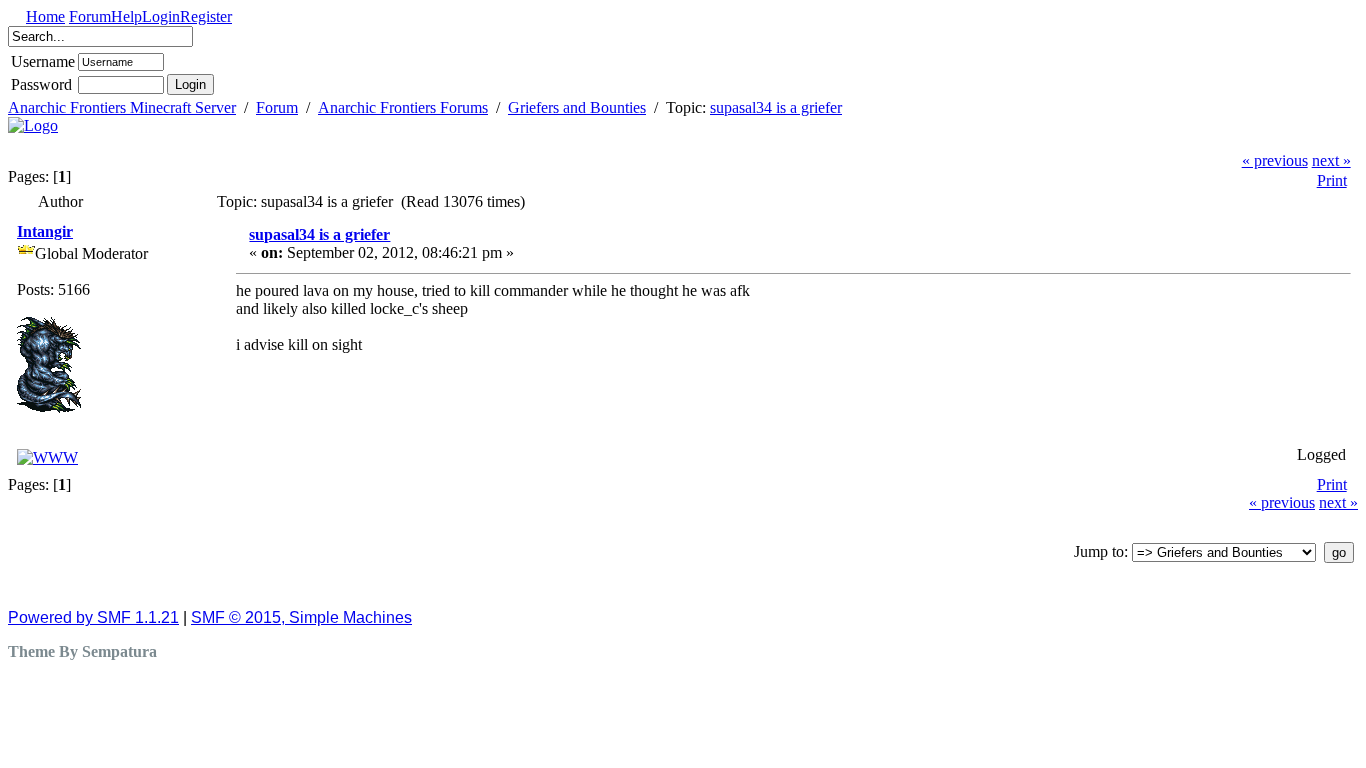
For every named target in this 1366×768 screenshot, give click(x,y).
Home (45, 16)
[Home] (33, 125)
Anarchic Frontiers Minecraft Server (122, 107)
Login (161, 16)
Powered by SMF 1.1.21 (93, 617)
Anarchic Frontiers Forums (403, 107)
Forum (90, 16)
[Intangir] (47, 457)
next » (1331, 160)
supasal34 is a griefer (776, 107)
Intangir (45, 231)
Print (1332, 180)
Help (126, 16)
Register (206, 16)
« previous (1275, 160)
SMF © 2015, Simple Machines (301, 617)
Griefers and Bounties (577, 107)
